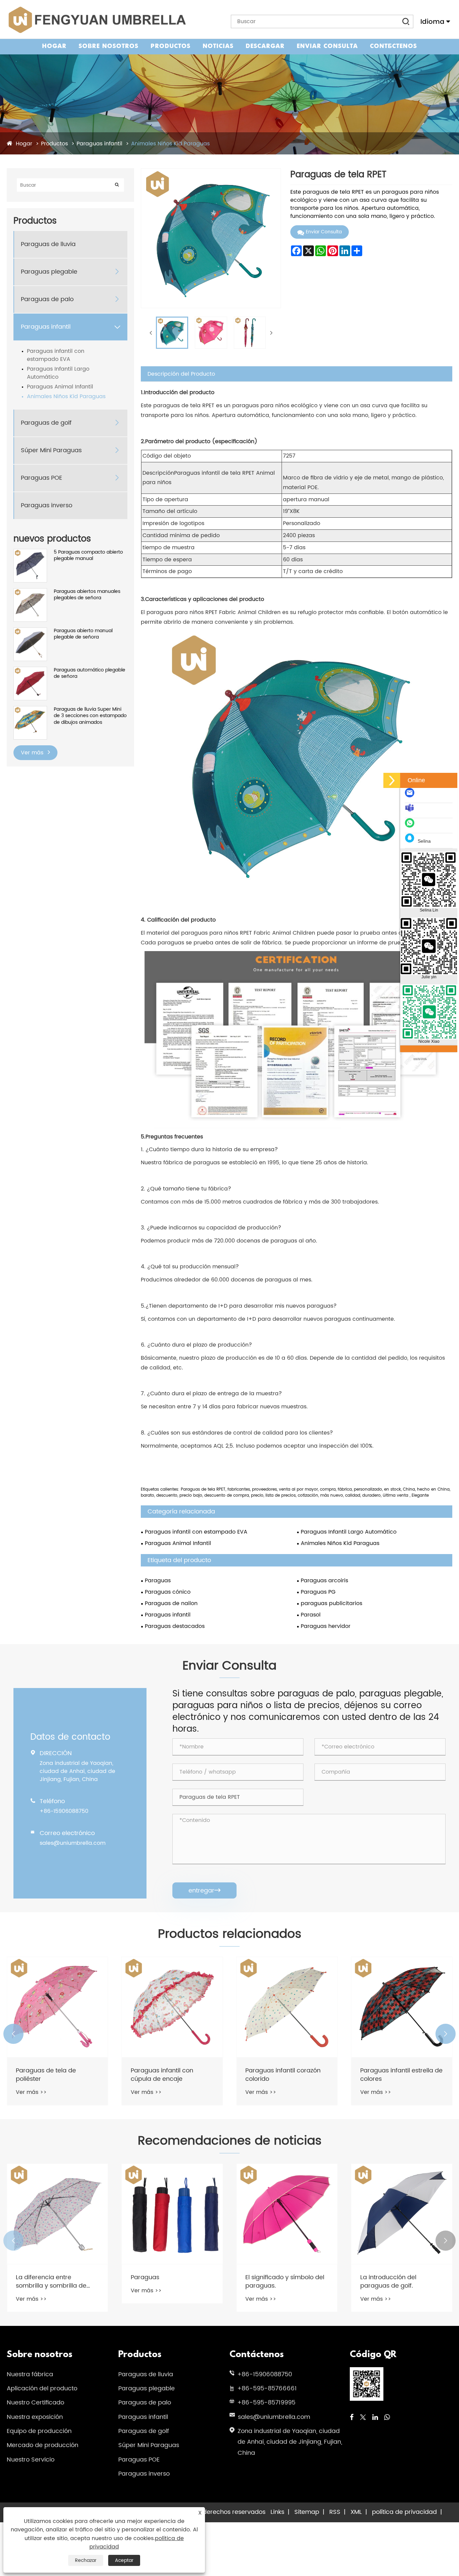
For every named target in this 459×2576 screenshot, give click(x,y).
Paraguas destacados (175, 1626)
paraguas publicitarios (331, 1603)
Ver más (33, 753)
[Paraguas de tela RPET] (172, 333)
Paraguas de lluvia (48, 244)
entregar (204, 1891)
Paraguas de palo (47, 299)
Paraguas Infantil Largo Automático (58, 373)
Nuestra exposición (35, 2417)
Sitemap (307, 2512)
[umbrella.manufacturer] (411, 811)
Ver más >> (31, 2092)
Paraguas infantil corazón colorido (168, 2075)
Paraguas (158, 1581)
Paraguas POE (41, 478)
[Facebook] (352, 2418)
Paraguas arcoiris (324, 1581)
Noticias (218, 46)
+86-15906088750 (64, 1811)
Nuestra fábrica (30, 2374)
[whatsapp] (387, 2418)
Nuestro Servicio (31, 2460)
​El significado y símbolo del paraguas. (170, 2282)
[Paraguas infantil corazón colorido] (172, 2007)
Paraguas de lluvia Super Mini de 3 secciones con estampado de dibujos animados (90, 716)
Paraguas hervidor (326, 1626)
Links (277, 2512)
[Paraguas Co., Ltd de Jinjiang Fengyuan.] (96, 20)
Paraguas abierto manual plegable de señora (83, 634)
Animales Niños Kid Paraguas (170, 144)
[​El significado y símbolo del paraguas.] (172, 2214)
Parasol (311, 1615)
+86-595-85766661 (267, 2388)
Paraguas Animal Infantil (60, 387)
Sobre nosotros (109, 46)
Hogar (54, 46)
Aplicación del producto (42, 2388)
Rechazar (86, 2560)
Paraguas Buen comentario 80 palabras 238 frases (401, 2282)
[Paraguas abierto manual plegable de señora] (30, 631)
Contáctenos (393, 46)
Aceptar (124, 2560)
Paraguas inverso (47, 505)
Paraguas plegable (49, 272)
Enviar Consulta (327, 46)
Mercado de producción (43, 2445)
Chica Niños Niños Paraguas (387, 2075)
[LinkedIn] (375, 2418)
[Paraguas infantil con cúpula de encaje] (57, 2007)
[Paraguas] (57, 2214)
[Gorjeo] (363, 2418)
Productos (171, 46)
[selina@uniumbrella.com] (411, 796)
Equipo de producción (39, 2431)
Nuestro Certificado (35, 2403)
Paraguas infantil (99, 144)
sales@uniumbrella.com (73, 1843)
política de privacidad (404, 2512)
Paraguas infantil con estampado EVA (56, 355)
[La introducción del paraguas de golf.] (287, 2214)
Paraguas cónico (168, 1592)
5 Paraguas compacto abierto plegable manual (88, 555)
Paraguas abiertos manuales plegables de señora (87, 595)
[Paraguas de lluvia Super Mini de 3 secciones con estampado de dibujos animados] (30, 710)
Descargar (265, 46)
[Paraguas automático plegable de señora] (30, 670)
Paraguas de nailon (171, 1603)
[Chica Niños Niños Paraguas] (402, 2007)
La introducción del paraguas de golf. (273, 2282)
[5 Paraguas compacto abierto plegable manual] (30, 552)
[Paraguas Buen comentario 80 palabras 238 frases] (402, 2214)
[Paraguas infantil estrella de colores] (287, 2007)
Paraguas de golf (46, 423)
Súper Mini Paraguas (51, 450)
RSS (335, 2512)
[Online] (392, 780)
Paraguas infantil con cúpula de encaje (47, 2075)
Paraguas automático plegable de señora (90, 673)
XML (356, 2512)
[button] (13, 2034)
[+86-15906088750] (411, 826)
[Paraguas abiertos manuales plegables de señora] (30, 592)
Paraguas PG (318, 1592)
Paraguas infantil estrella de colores (286, 2075)
